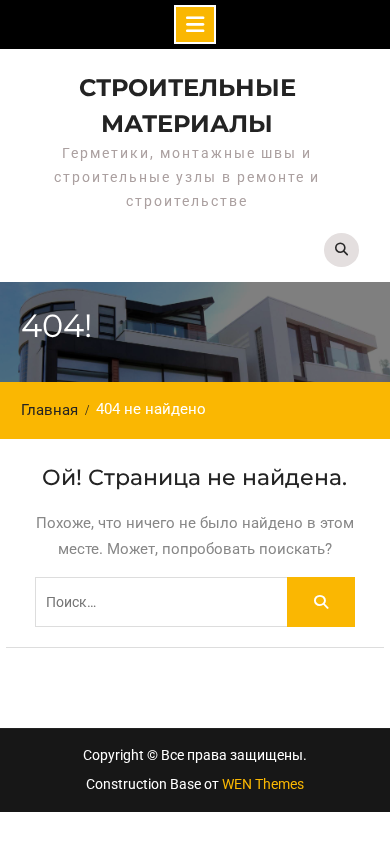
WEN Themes (263, 784)
